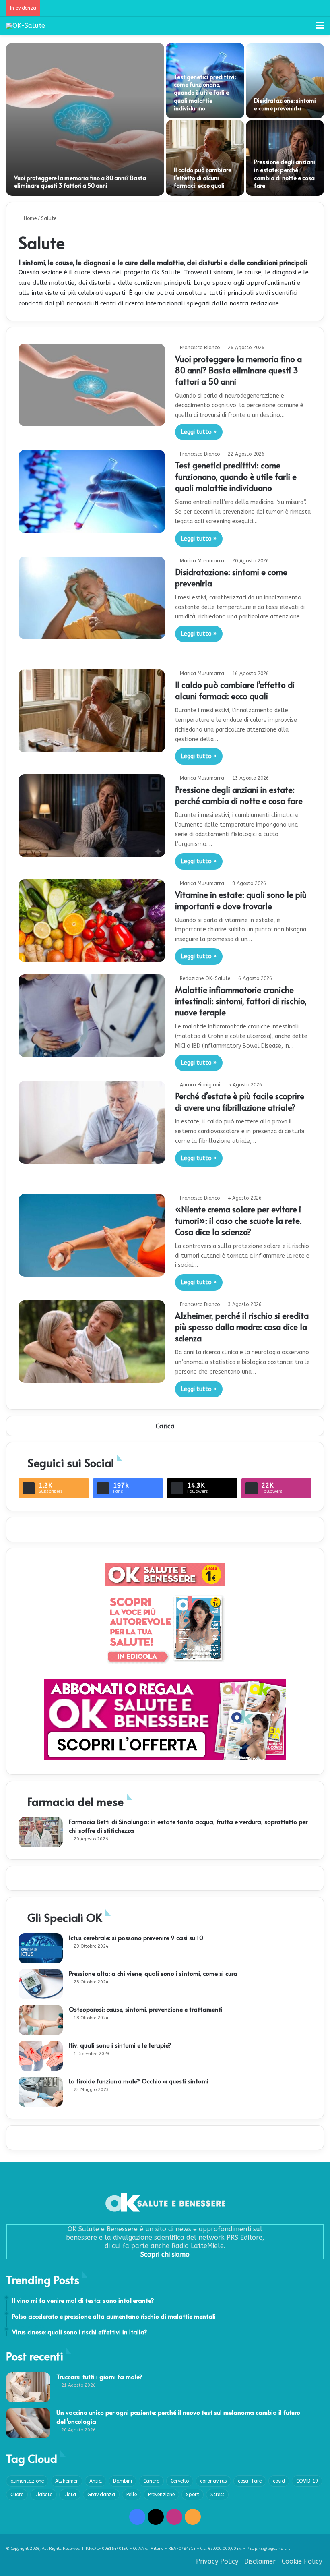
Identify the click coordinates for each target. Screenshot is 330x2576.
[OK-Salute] (26, 26)
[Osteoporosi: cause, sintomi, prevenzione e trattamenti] (41, 2020)
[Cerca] (306, 28)
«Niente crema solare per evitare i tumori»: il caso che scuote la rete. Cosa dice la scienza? (238, 1221)
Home (29, 218)
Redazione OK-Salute (205, 978)
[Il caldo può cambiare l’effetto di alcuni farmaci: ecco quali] (205, 158)
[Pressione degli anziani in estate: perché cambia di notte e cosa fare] (92, 815)
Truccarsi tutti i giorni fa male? (99, 2376)
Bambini (123, 2481)
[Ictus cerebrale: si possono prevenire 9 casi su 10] (41, 1948)
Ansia (96, 2481)
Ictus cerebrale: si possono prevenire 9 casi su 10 (136, 1937)
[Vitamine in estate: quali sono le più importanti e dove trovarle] (92, 921)
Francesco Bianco (200, 348)
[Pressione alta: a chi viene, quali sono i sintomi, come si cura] (41, 1984)
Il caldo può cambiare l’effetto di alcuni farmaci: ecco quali (203, 178)
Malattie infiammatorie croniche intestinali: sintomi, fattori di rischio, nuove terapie (241, 1001)
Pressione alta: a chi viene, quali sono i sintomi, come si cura (153, 1973)
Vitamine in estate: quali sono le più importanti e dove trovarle (241, 900)
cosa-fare (250, 2481)
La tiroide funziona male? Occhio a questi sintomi (139, 2081)
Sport (193, 2495)
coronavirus (213, 2481)
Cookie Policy (302, 2561)
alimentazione (27, 2481)
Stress (217, 2495)
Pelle (132, 2495)
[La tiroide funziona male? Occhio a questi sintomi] (41, 2092)
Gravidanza (101, 2495)
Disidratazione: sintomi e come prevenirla (285, 105)
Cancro (151, 2481)
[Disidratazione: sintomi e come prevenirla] (285, 81)
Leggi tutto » (199, 432)
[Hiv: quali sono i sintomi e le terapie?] (41, 2056)
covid (279, 2481)
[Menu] (320, 28)
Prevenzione (161, 2495)
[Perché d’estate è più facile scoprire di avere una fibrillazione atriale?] (92, 1122)
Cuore (17, 2495)
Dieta (70, 2495)
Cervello (180, 2481)
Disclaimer (260, 2561)
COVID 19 (307, 2481)
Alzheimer (67, 2481)
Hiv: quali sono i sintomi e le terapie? (120, 2045)
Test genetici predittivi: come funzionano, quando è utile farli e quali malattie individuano (205, 92)
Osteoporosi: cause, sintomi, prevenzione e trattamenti (146, 2009)
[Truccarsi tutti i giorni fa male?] (28, 2387)
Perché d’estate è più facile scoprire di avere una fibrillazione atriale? (240, 1102)
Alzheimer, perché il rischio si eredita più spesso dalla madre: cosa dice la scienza (242, 1327)
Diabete (43, 2495)
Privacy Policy (217, 2561)
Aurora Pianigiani (200, 1085)
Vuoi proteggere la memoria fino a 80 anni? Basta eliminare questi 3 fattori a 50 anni (80, 182)
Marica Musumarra (202, 561)
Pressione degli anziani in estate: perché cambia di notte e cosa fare (285, 174)
